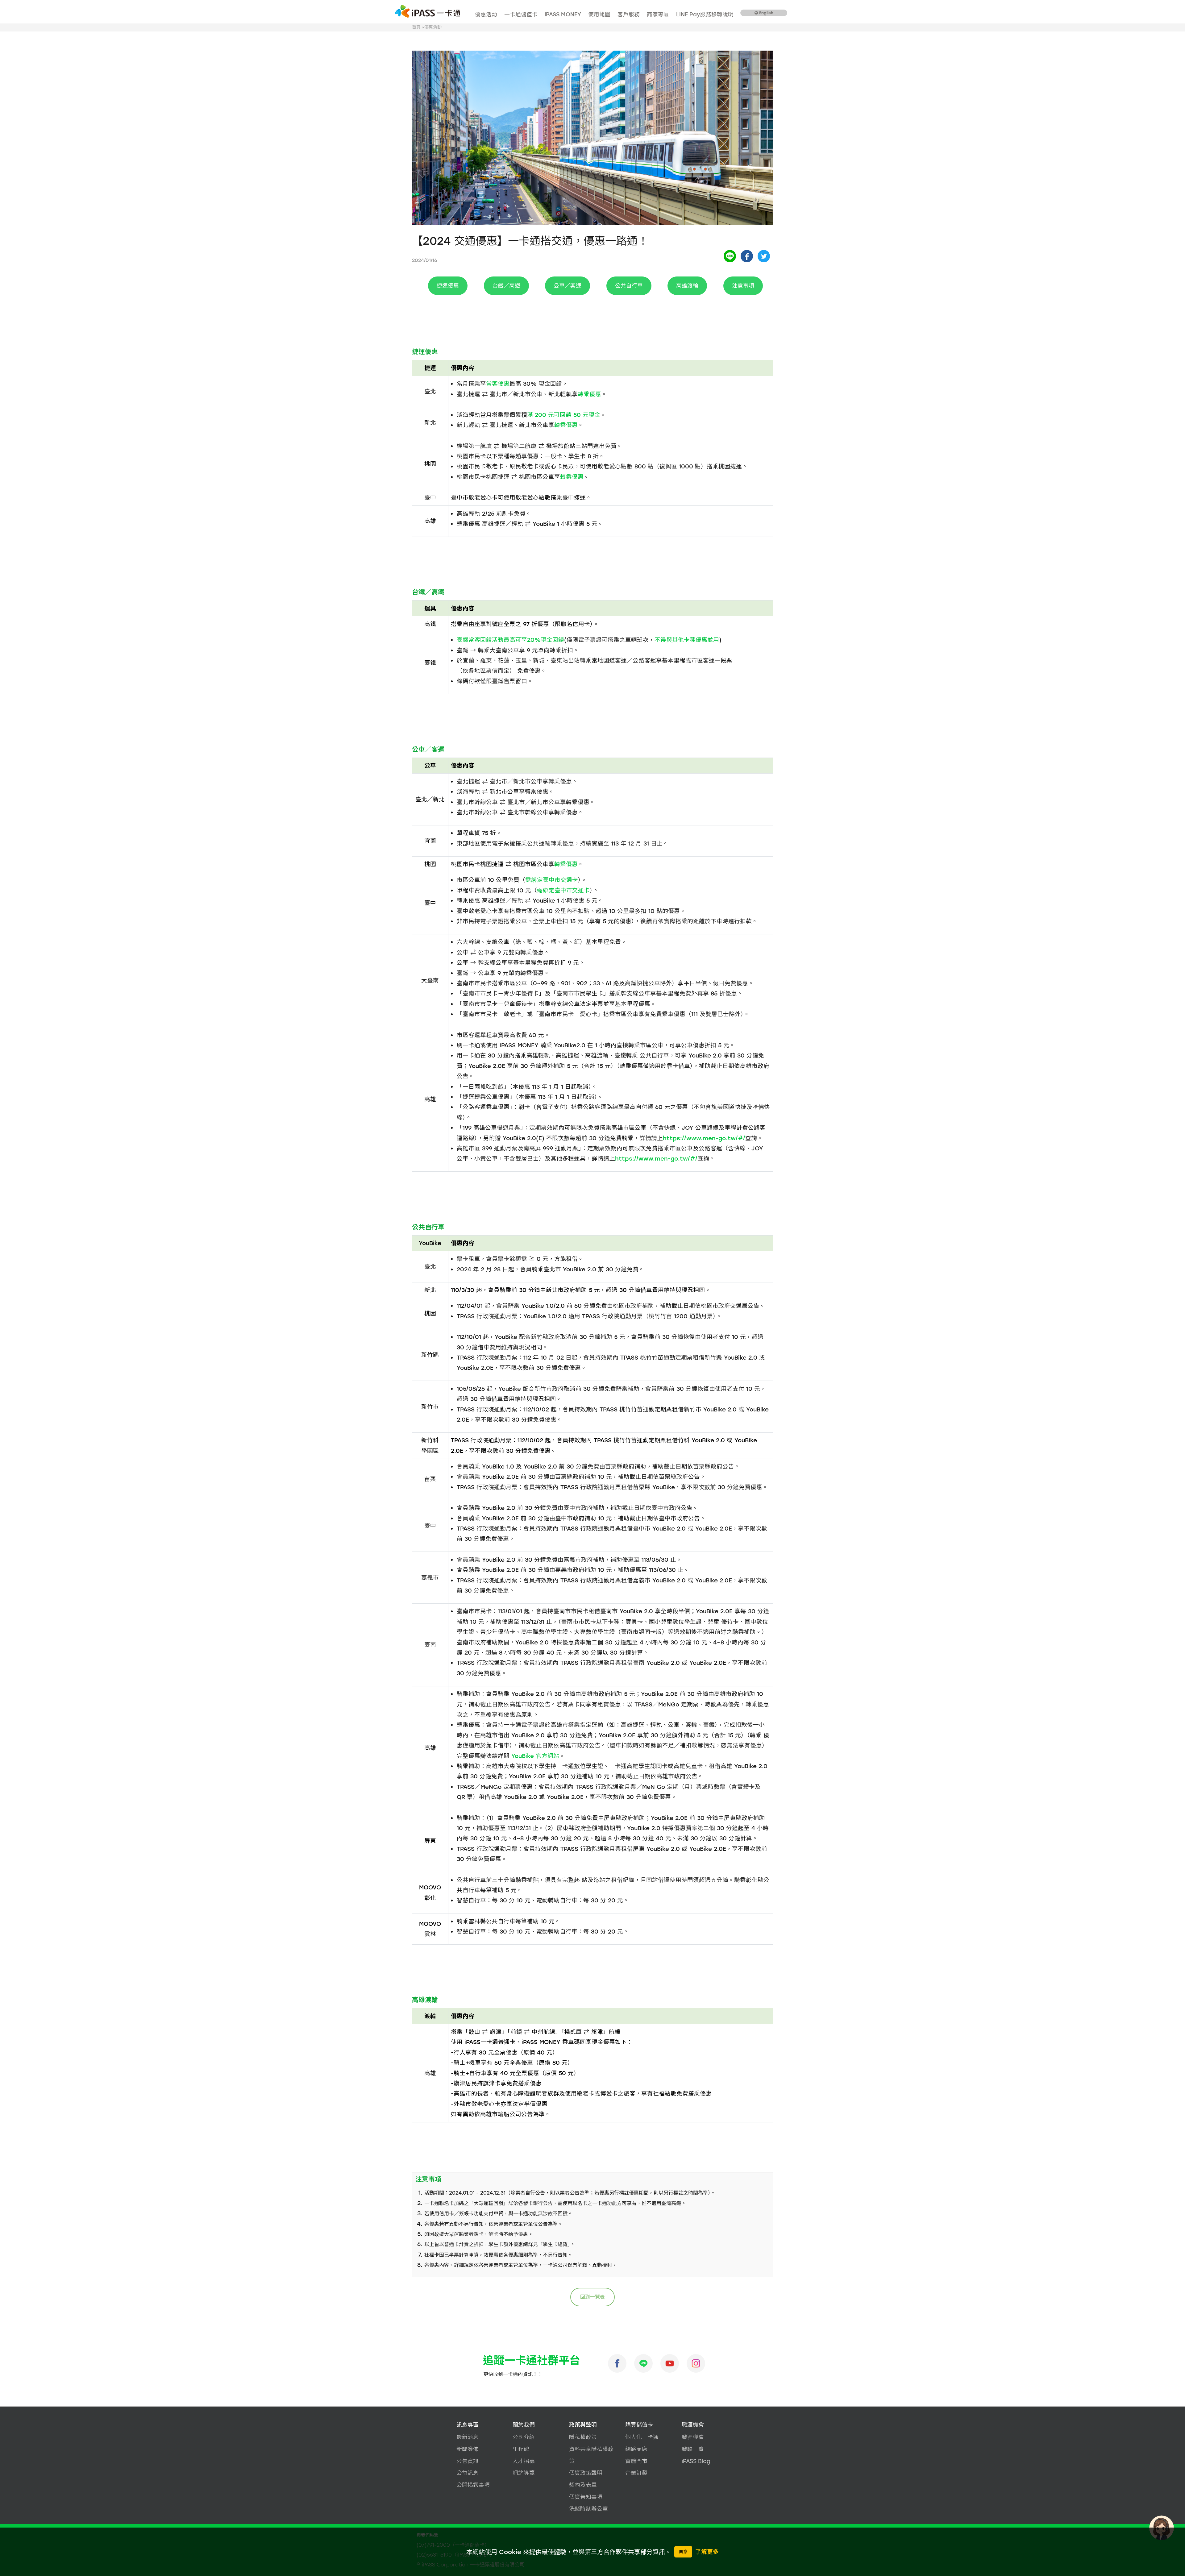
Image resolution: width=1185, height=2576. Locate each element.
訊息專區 (468, 2425)
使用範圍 (599, 14)
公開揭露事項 (473, 2485)
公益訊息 (468, 2473)
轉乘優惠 (589, 394)
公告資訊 (468, 2461)
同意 (683, 2552)
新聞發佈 (468, 2449)
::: (474, 8)
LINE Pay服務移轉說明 (705, 14)
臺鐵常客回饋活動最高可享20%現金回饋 (510, 640)
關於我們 (524, 2425)
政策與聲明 (583, 2425)
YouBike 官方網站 (535, 1756)
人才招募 (524, 2461)
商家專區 (658, 14)
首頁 (416, 27)
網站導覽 (524, 2473)
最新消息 (468, 2437)
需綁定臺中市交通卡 (552, 880)
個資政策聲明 (586, 2473)
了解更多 (707, 2552)
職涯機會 (693, 2425)
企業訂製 (636, 2473)
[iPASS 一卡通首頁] (428, 11)
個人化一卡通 (642, 2437)
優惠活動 (486, 14)
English (766, 13)
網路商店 (636, 2449)
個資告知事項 (586, 2497)
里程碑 (521, 2449)
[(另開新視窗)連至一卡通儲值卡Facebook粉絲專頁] (617, 2363)
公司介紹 (524, 2437)
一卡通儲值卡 (521, 14)
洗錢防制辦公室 (588, 2509)
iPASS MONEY (563, 14)
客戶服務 (629, 14)
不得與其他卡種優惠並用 (687, 640)
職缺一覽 (693, 2449)
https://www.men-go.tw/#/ (704, 1138)
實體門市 (636, 2461)
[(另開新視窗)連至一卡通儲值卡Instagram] (696, 2363)
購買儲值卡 (639, 2425)
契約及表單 (583, 2485)
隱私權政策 (583, 2437)
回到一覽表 (592, 2297)
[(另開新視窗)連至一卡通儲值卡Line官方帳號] (643, 2363)
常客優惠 (498, 384)
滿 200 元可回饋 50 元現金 (564, 415)
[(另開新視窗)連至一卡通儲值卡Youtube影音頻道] (670, 2363)
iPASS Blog (696, 2461)
